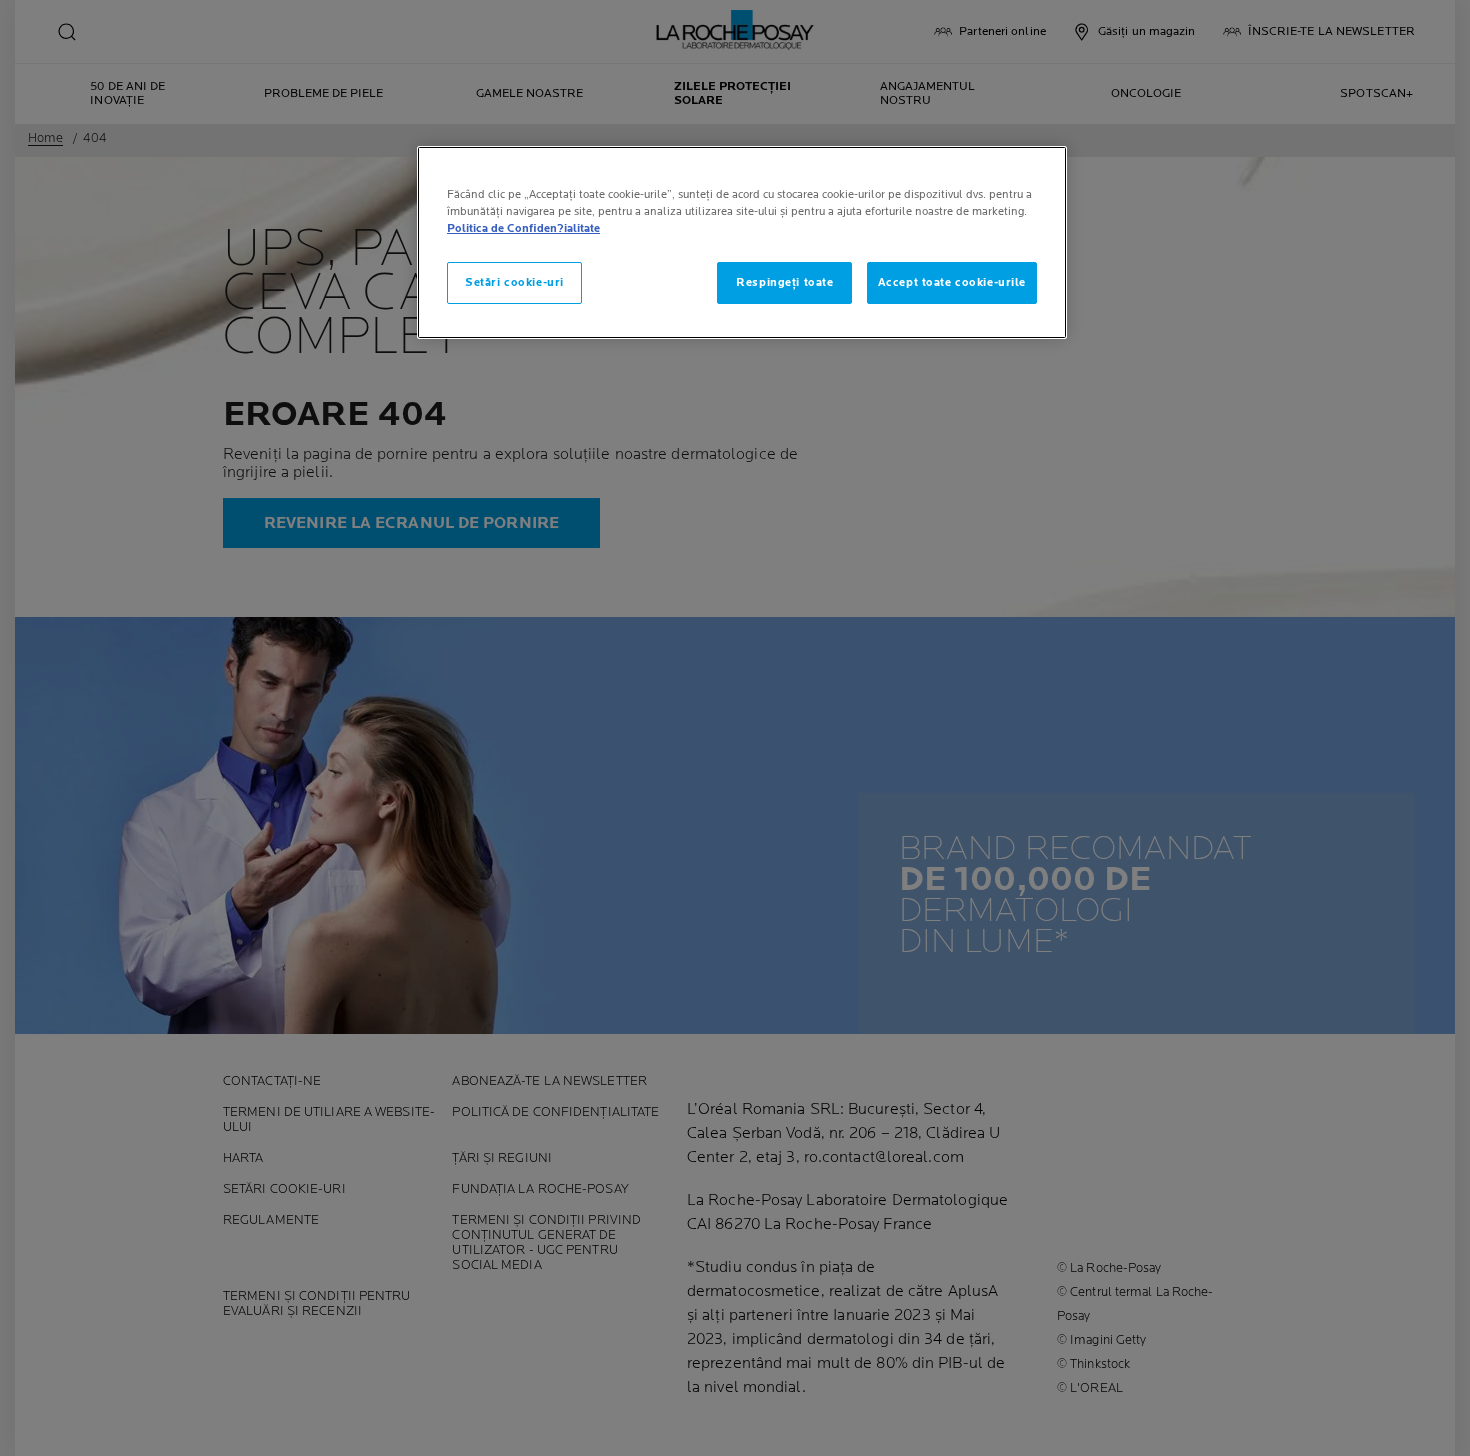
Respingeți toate (784, 282)
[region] (742, 242)
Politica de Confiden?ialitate (523, 228)
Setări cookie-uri (514, 282)
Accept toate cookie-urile (952, 282)
